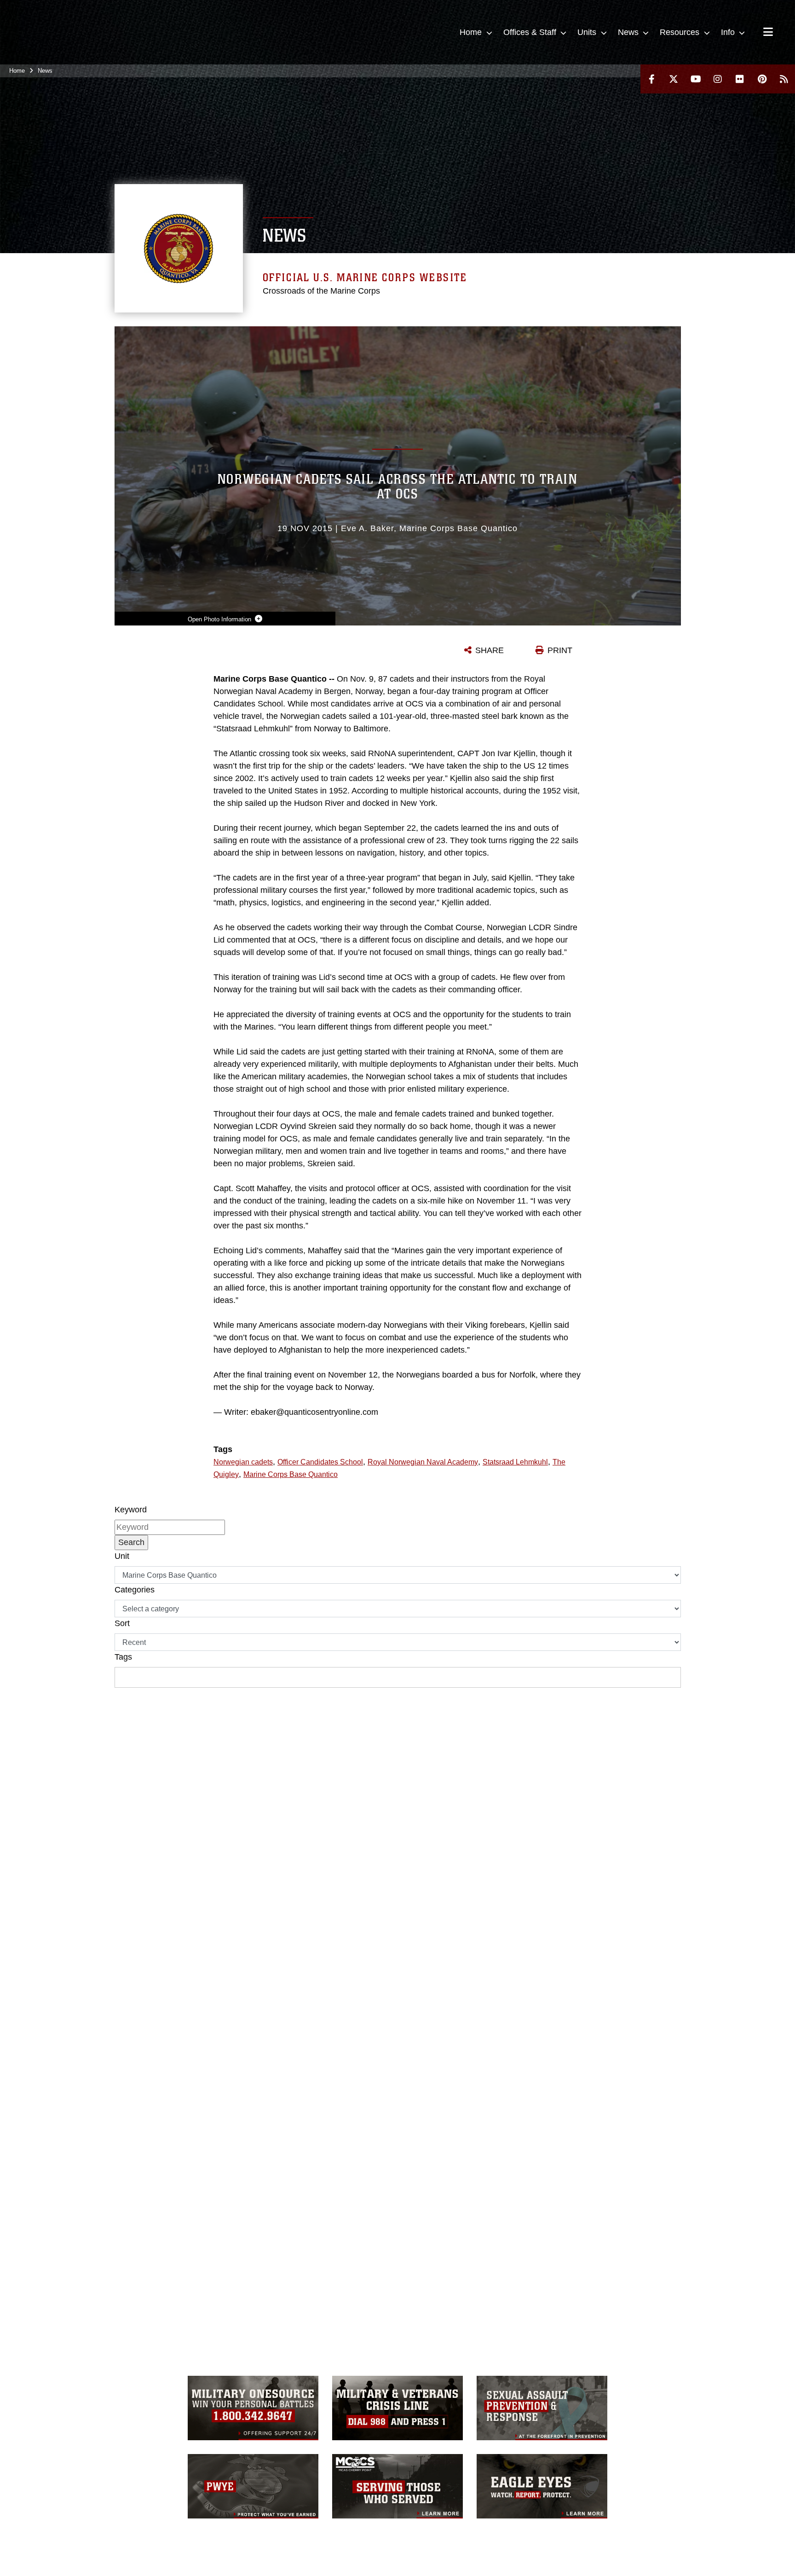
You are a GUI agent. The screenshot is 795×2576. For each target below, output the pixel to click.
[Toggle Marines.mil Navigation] (768, 33)
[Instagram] (718, 79)
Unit (122, 1556)
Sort (122, 1623)
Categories (135, 1590)
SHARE (490, 650)
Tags (123, 1657)
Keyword (131, 1510)
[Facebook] (651, 79)
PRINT (560, 650)
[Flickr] (740, 79)
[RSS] (784, 79)
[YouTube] (696, 79)
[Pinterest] (762, 79)
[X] (674, 79)
